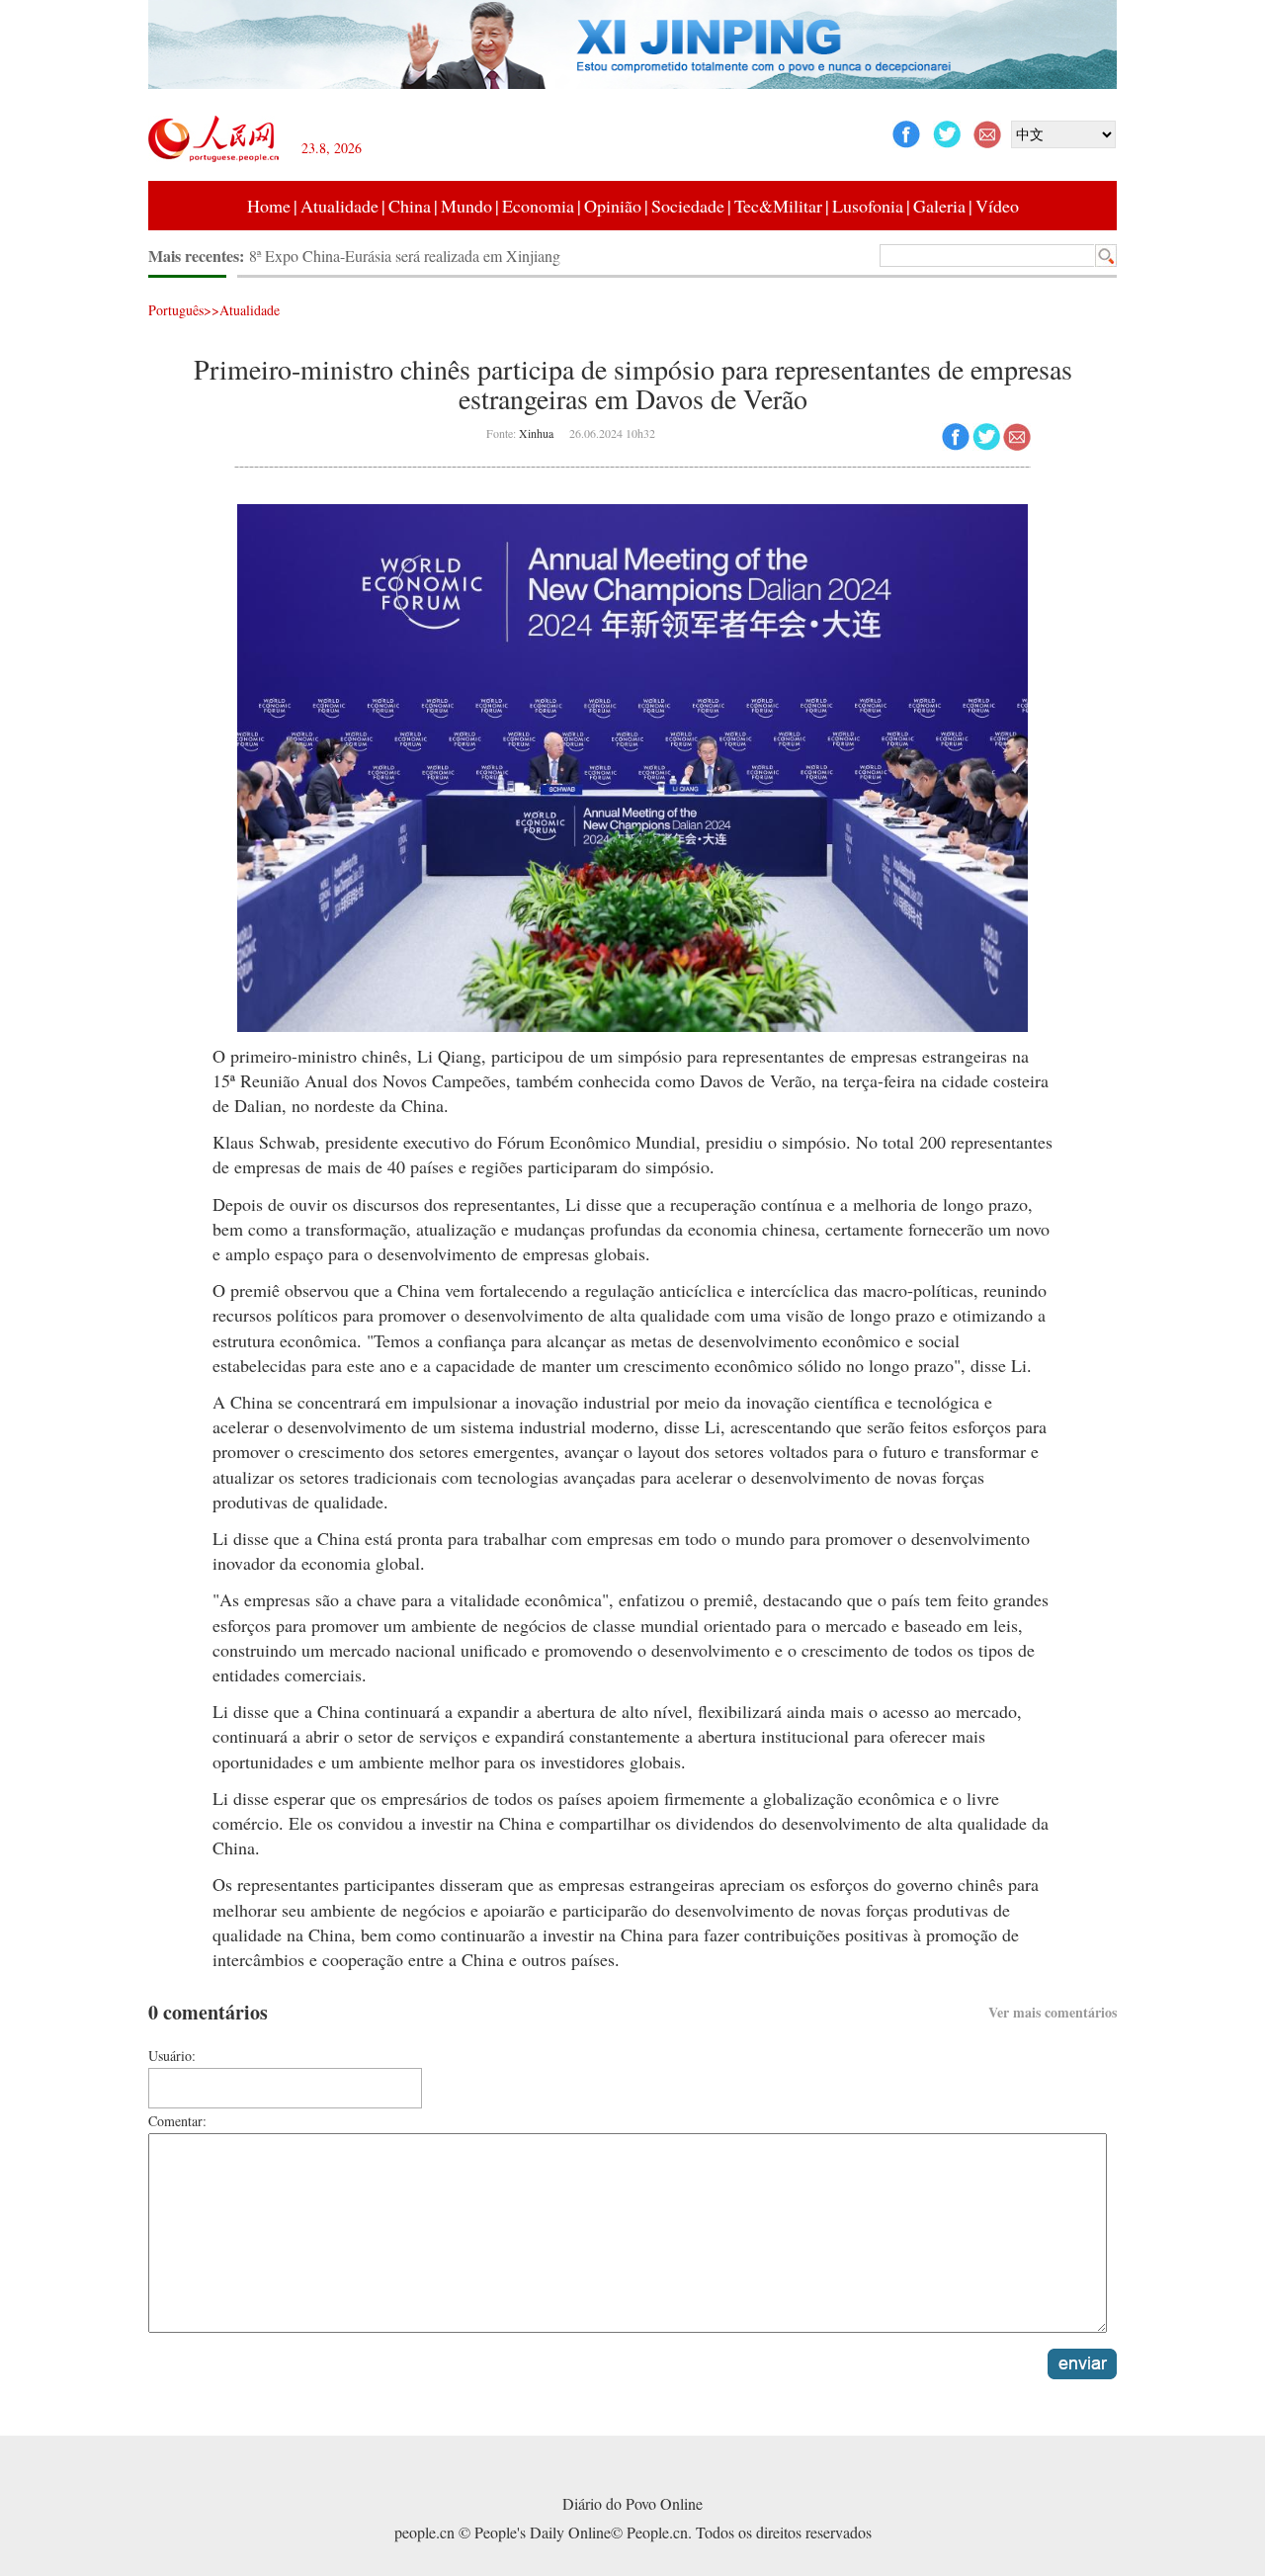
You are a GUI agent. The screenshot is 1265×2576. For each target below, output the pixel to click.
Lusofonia (868, 206)
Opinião (613, 206)
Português (176, 310)
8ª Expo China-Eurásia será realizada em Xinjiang (405, 256)
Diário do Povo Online (632, 2503)
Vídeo (997, 206)
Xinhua (536, 433)
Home (269, 206)
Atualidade (339, 206)
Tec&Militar (778, 206)
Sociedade (688, 206)
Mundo (466, 206)
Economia (538, 206)
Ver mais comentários (1053, 2012)
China (410, 206)
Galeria (939, 206)
